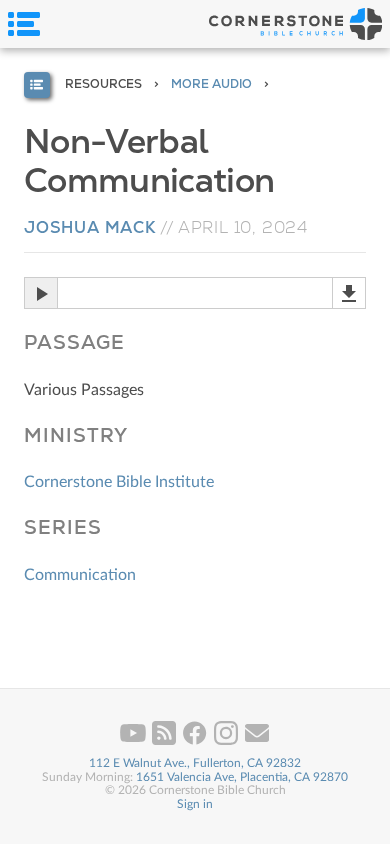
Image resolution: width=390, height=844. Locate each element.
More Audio (211, 84)
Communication (80, 575)
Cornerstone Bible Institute (119, 482)
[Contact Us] (257, 741)
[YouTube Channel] (134, 741)
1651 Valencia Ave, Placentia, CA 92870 (242, 777)
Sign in (195, 804)
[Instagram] (227, 741)
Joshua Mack (90, 227)
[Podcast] (165, 741)
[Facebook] (196, 741)
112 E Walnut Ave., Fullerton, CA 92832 (195, 763)
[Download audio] (349, 293)
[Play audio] (40, 293)
